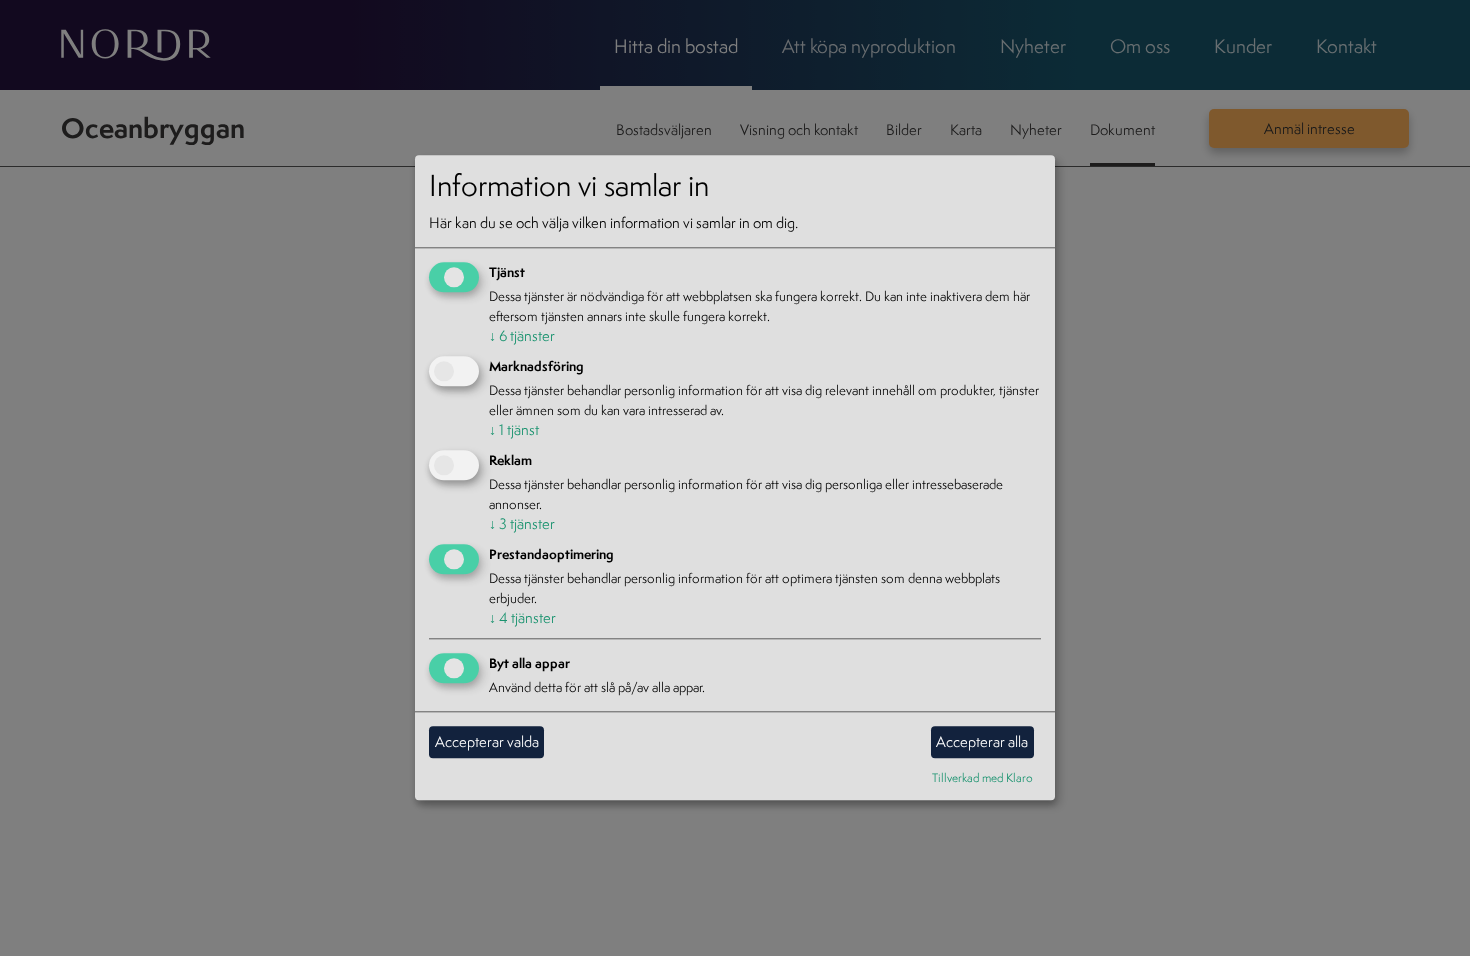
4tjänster (522, 617)
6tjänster (522, 336)
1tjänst (514, 429)
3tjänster (522, 523)
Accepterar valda (487, 741)
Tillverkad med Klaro (982, 777)
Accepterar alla (982, 741)
